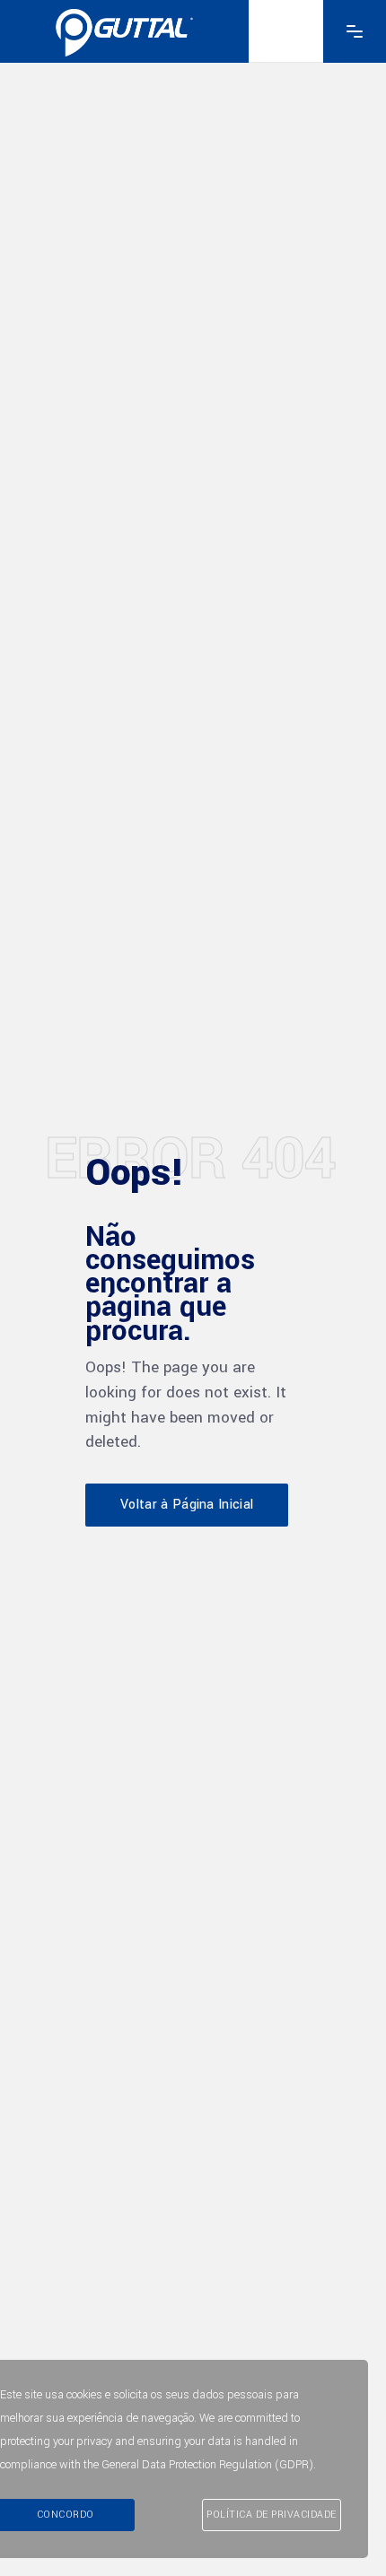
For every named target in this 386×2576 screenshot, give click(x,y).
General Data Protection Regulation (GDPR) (207, 2465)
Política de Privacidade (272, 2515)
